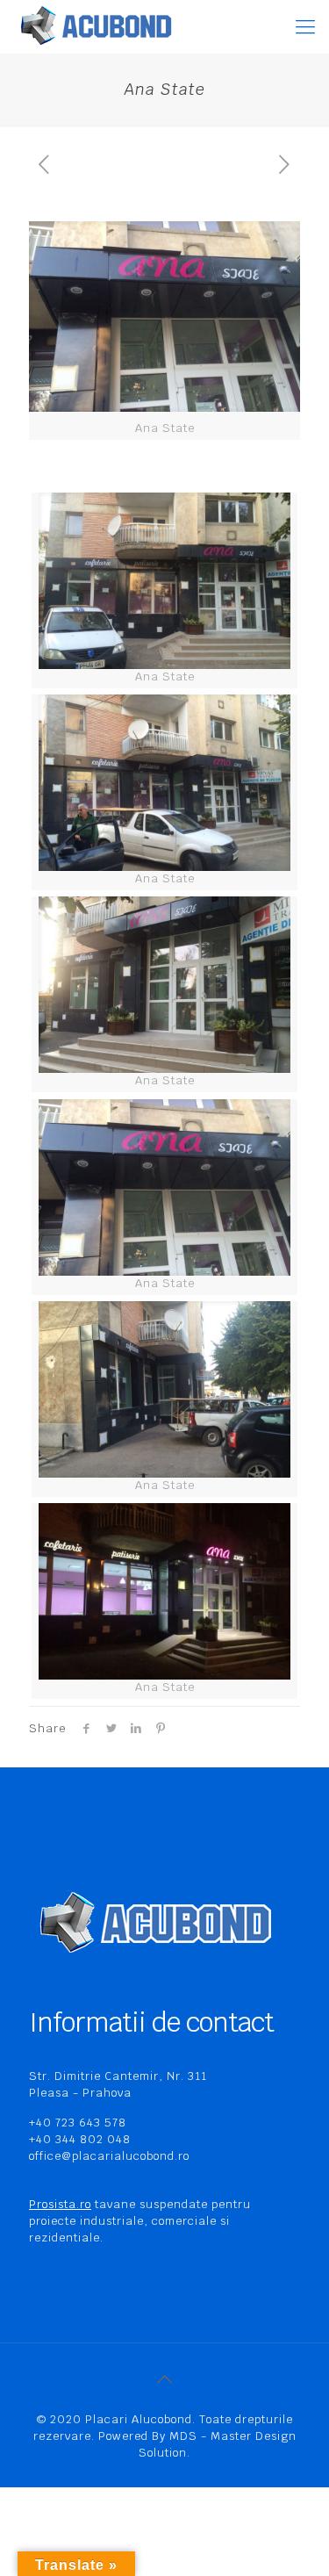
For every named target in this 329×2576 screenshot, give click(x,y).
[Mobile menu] (305, 26)
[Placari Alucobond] (97, 26)
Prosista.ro (60, 2204)
